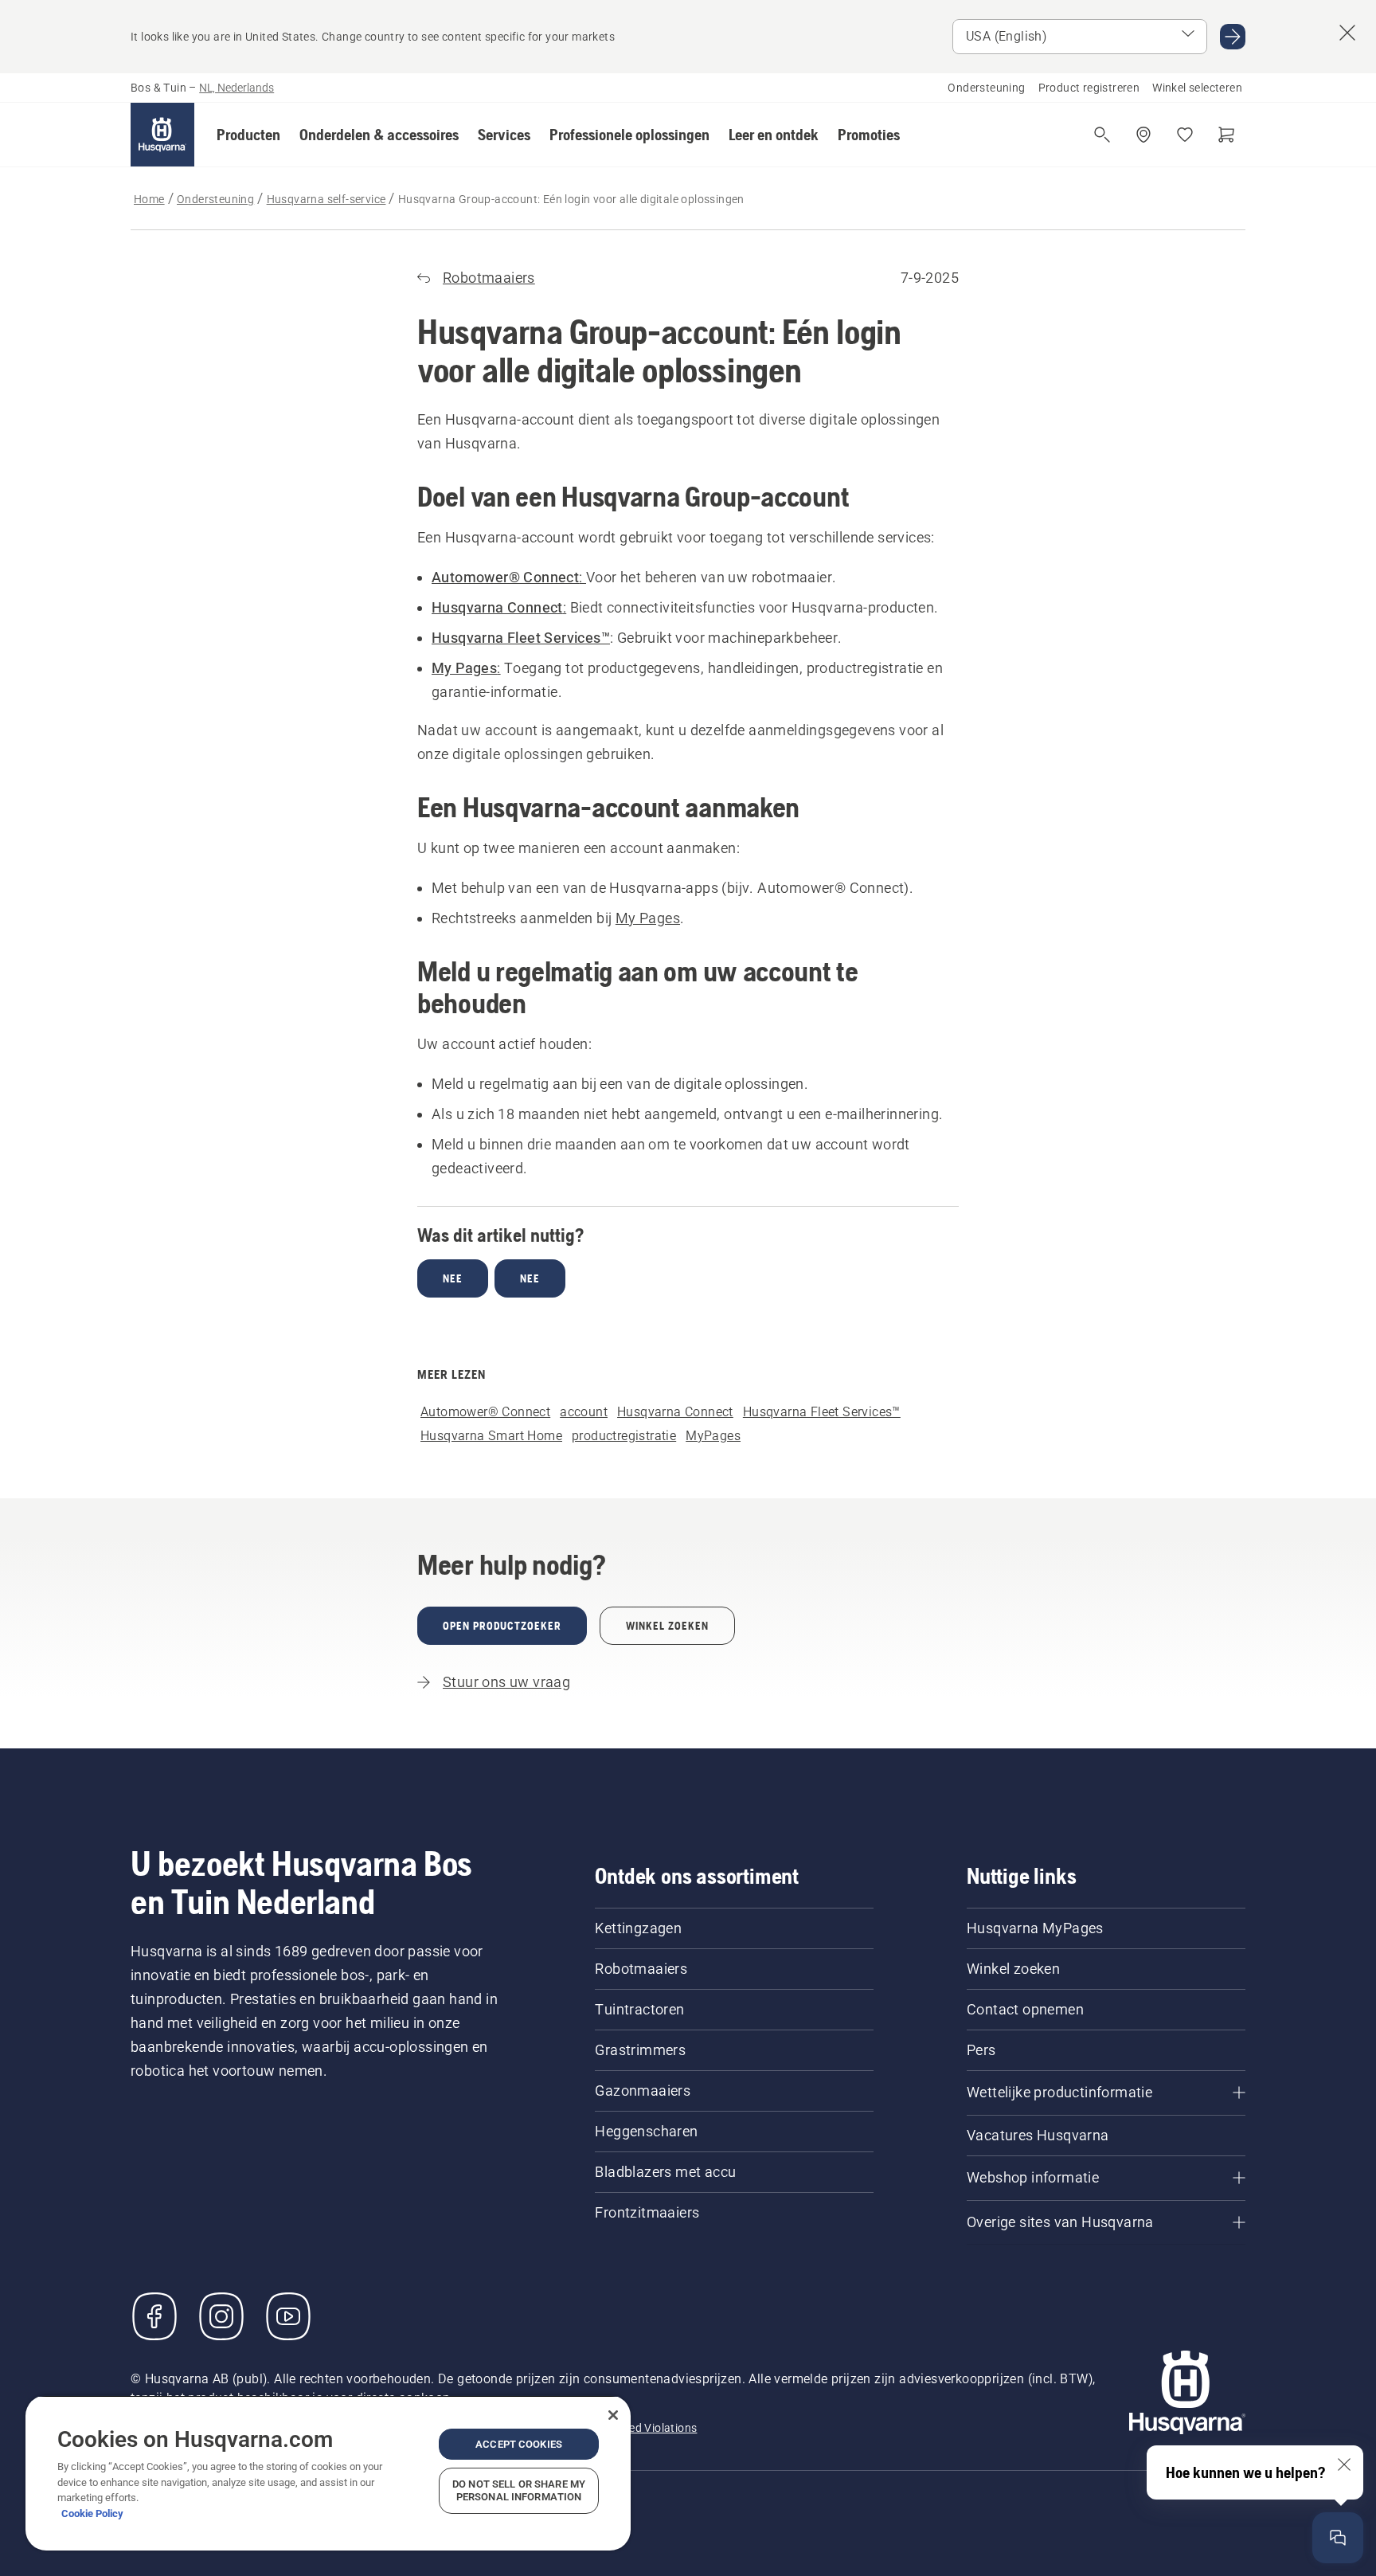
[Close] (613, 2415)
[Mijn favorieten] (1185, 135)
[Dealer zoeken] (1143, 135)
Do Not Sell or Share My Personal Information (519, 2490)
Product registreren (1089, 88)
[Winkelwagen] (1226, 135)
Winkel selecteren (1197, 88)
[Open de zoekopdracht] (1102, 135)
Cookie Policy (92, 2513)
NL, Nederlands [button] (236, 88)
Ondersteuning (986, 88)
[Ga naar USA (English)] (1233, 37)
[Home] (162, 135)
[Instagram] (221, 2316)
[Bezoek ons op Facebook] (154, 2316)
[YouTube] (288, 2316)
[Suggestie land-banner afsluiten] (1347, 33)
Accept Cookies (519, 2444)
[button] (248, 135)
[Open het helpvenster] (1338, 2538)
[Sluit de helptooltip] (1344, 2464)
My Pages (648, 918)
